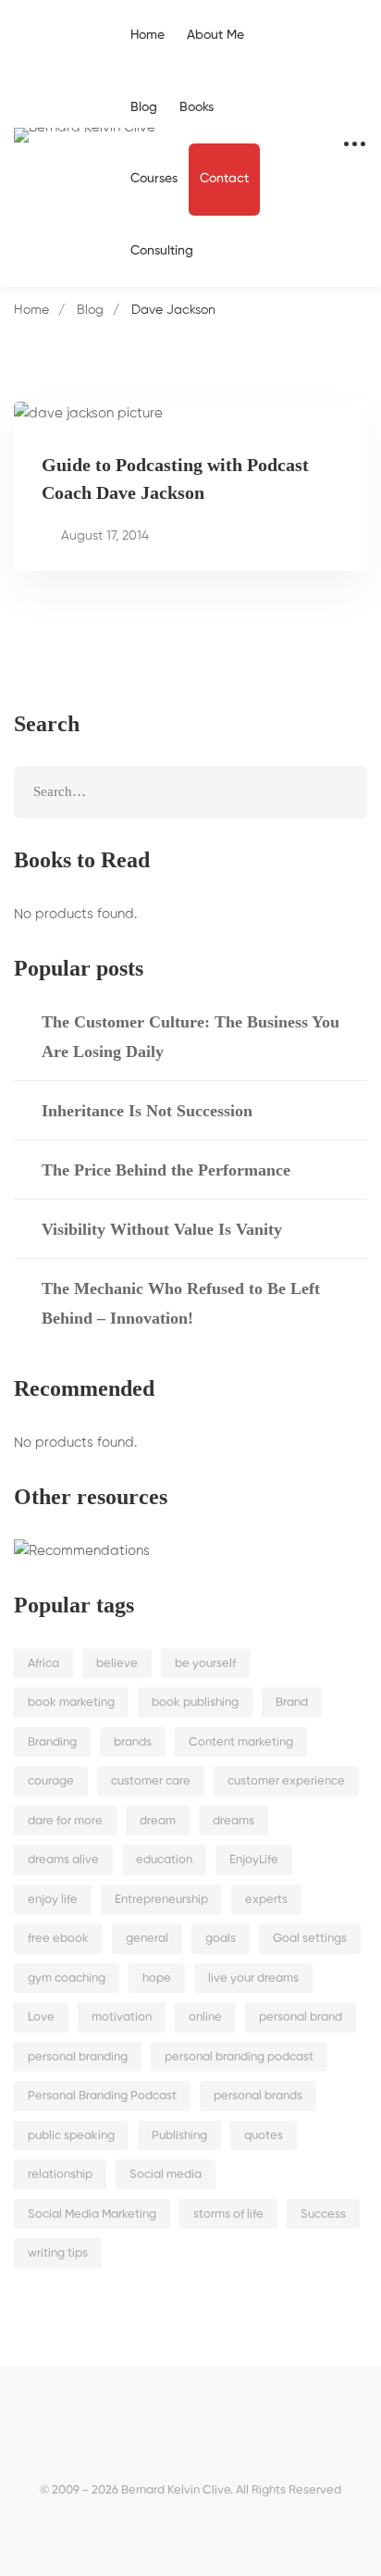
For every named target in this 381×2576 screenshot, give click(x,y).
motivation (122, 2017)
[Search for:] (190, 792)
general (147, 1939)
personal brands (258, 2096)
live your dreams (253, 1979)
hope (157, 1979)
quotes (264, 2136)
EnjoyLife (254, 1860)
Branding (52, 1742)
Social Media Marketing (92, 2215)
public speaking (71, 2136)
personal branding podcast (239, 2057)
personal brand (301, 2017)
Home (31, 310)
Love (41, 2017)
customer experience (286, 1781)
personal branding (78, 2057)
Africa (43, 1664)
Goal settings (310, 1939)
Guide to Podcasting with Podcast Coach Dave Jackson (175, 479)
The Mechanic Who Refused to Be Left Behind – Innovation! (181, 1303)
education (164, 1860)
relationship (60, 2175)
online (205, 2017)
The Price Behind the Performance (166, 1170)
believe (117, 1664)
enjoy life (53, 1900)
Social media (166, 2175)
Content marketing (241, 1742)
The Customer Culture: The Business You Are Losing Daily (190, 1037)
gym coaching (67, 1979)
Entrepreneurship (161, 1900)
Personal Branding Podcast (102, 2096)
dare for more (65, 1821)
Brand (292, 1703)
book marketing (71, 1703)
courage (51, 1781)
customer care (151, 1781)
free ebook (58, 1939)
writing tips (58, 2253)
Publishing (179, 2136)
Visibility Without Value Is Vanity (162, 1229)
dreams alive (63, 1860)
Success (323, 2215)
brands (133, 1742)
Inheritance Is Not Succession (147, 1111)
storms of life (228, 2215)
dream (158, 1821)
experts (266, 1900)
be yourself (205, 1664)
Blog (90, 310)
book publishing (195, 1703)
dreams (234, 1821)
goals (221, 1939)
